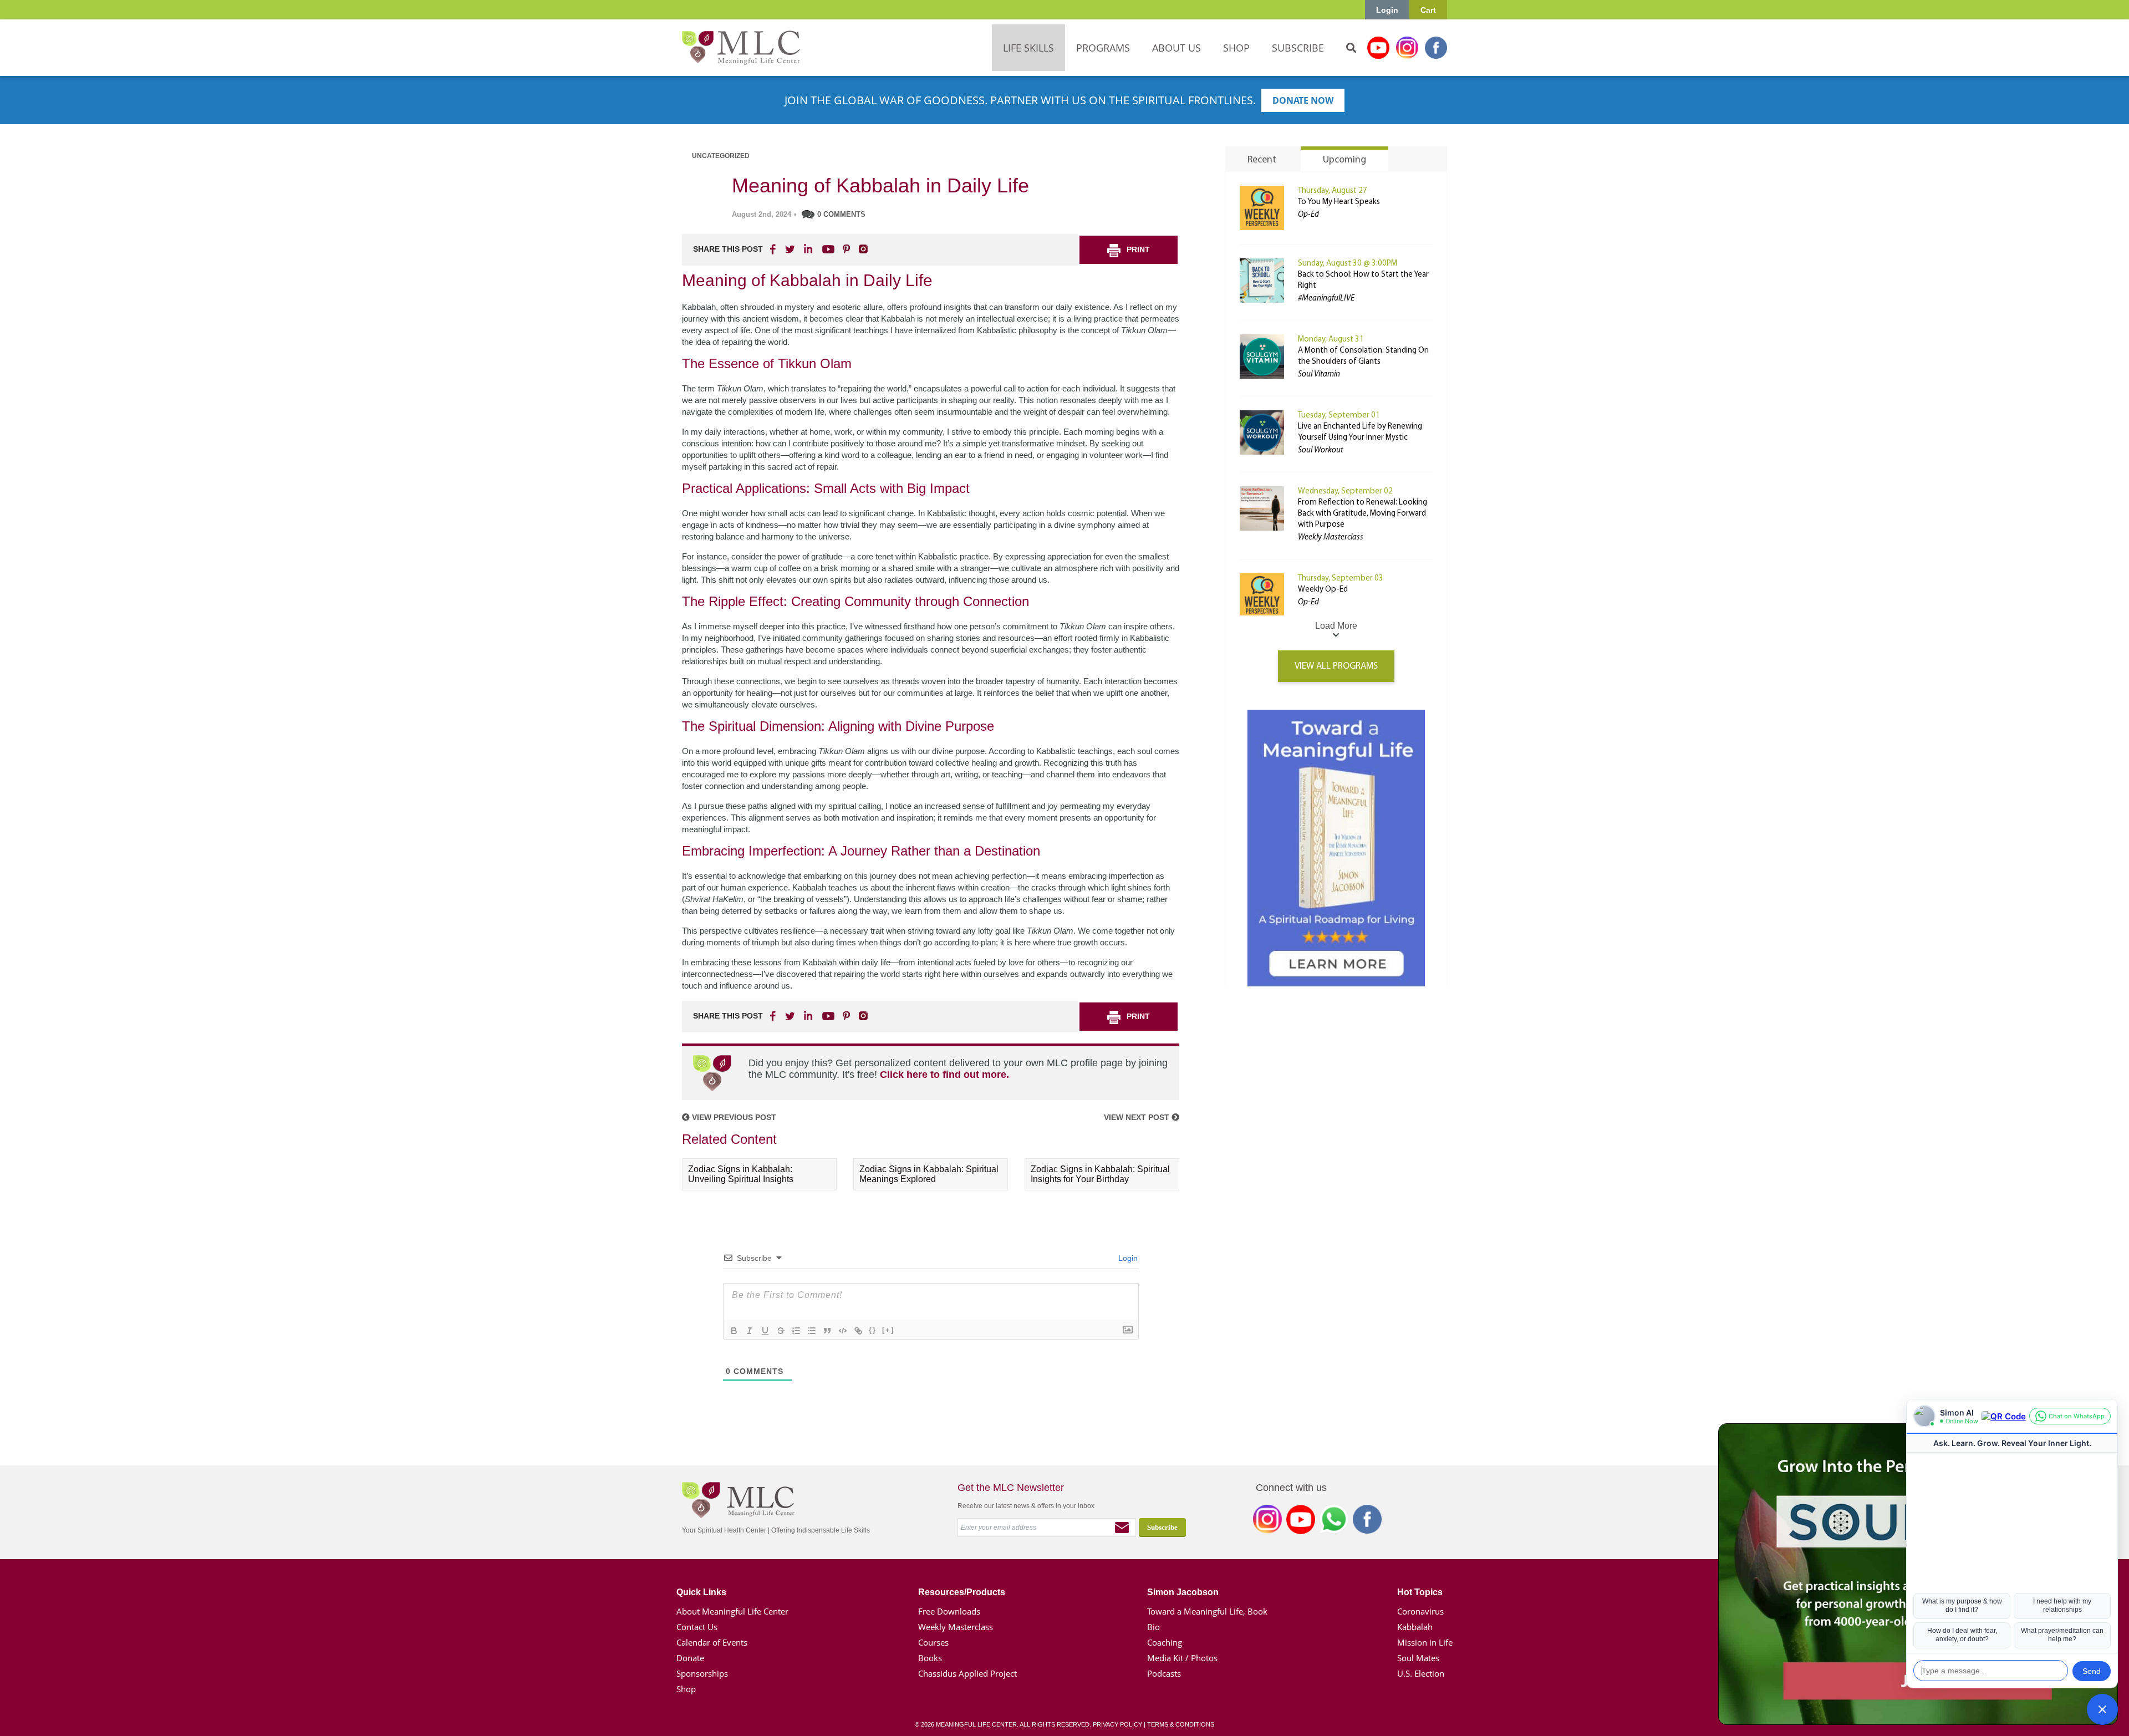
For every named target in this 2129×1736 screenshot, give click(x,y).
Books (930, 1658)
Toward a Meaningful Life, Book (1207, 1611)
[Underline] (765, 1331)
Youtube (1378, 48)
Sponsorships (702, 1673)
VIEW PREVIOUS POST (733, 1117)
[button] (2102, 1709)
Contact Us (697, 1627)
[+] (888, 1330)
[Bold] (734, 1331)
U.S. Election (1421, 1673)
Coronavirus (1420, 1611)
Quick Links (701, 1592)
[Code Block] (843, 1331)
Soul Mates (1418, 1658)
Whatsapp (1334, 1521)
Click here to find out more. (944, 1075)
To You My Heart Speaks (1339, 202)
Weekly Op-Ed (1323, 590)
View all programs (1336, 666)
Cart (1428, 10)
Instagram (1407, 48)
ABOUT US (1176, 48)
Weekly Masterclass (956, 1627)
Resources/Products (962, 1592)
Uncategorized (721, 156)
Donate (690, 1658)
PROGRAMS (1103, 48)
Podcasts (1164, 1673)
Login (1387, 10)
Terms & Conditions (1181, 1724)
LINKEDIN (807, 249)
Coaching (1165, 1642)
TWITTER (791, 249)
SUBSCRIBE (1298, 48)
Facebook (1436, 48)
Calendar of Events (712, 1642)
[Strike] (781, 1331)
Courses (933, 1642)
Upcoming (1344, 160)
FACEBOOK (774, 249)
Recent (1262, 160)
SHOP (1236, 48)
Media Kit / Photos (1182, 1658)
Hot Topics (1420, 1592)
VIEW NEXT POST (1138, 1117)
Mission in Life (1425, 1642)
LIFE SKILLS (1028, 48)
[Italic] (750, 1331)
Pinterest (846, 249)
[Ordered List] (796, 1331)
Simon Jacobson (1183, 1592)
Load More (1336, 626)
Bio (1153, 1627)
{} (873, 1330)
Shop (686, 1689)
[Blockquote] (827, 1331)
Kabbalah (1415, 1627)
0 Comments (841, 214)
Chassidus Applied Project (967, 1673)
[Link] (858, 1331)
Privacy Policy (1117, 1724)
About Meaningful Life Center (732, 1611)
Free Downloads (949, 1611)
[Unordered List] (812, 1331)
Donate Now (1303, 100)
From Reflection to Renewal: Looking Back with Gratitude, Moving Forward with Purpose (1363, 514)
